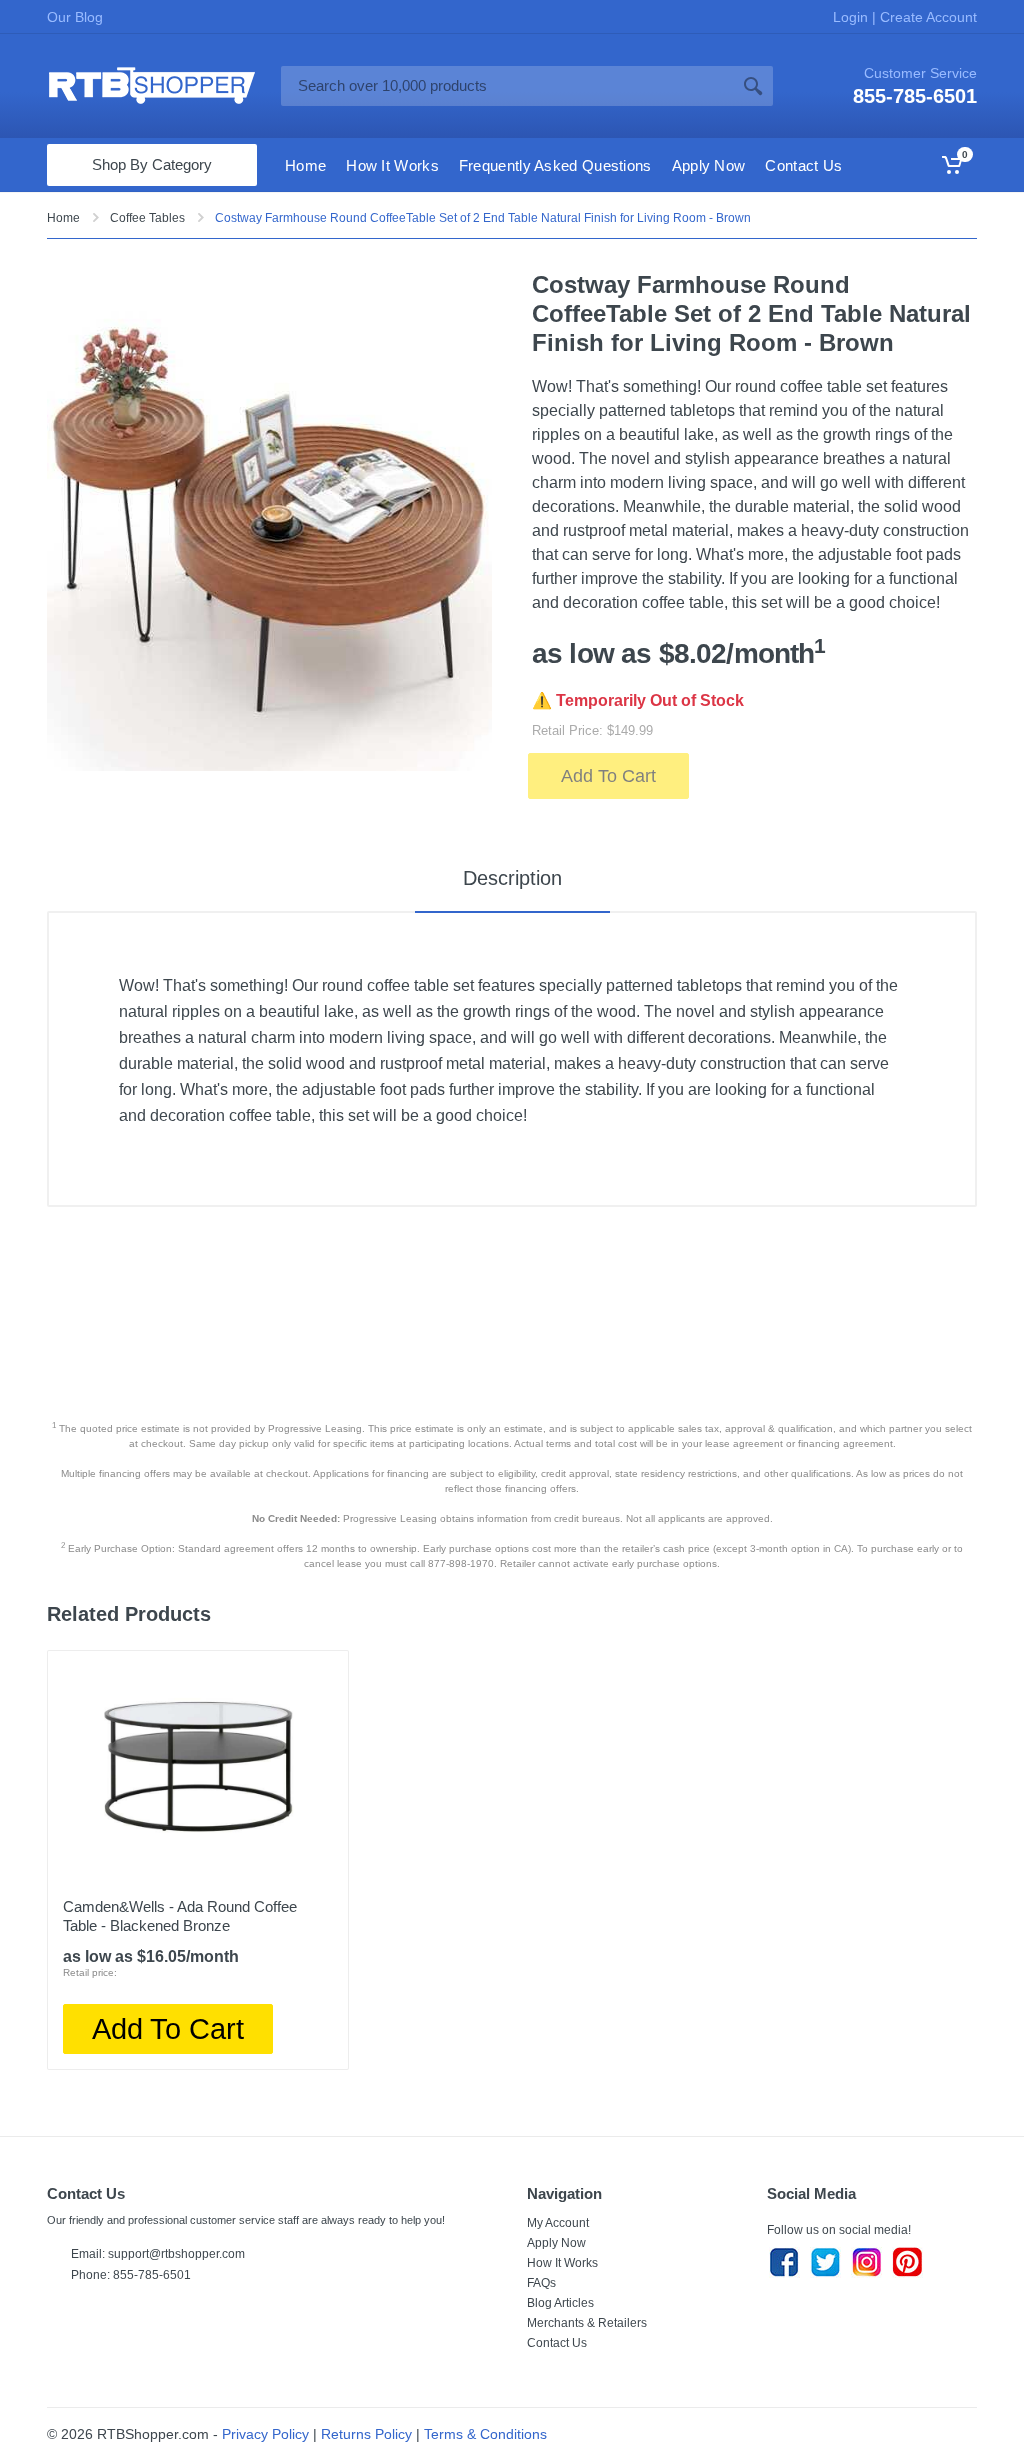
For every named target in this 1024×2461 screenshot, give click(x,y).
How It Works (562, 2263)
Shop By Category (152, 164)
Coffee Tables (147, 218)
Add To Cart (608, 776)
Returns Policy (366, 2434)
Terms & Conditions (485, 2434)
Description (512, 878)
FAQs (541, 2283)
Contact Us (557, 2343)
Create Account (926, 17)
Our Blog (75, 17)
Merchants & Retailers (587, 2323)
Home (63, 218)
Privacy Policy (265, 2434)
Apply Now (556, 2243)
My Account (558, 2223)
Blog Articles (560, 2303)
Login (852, 17)
